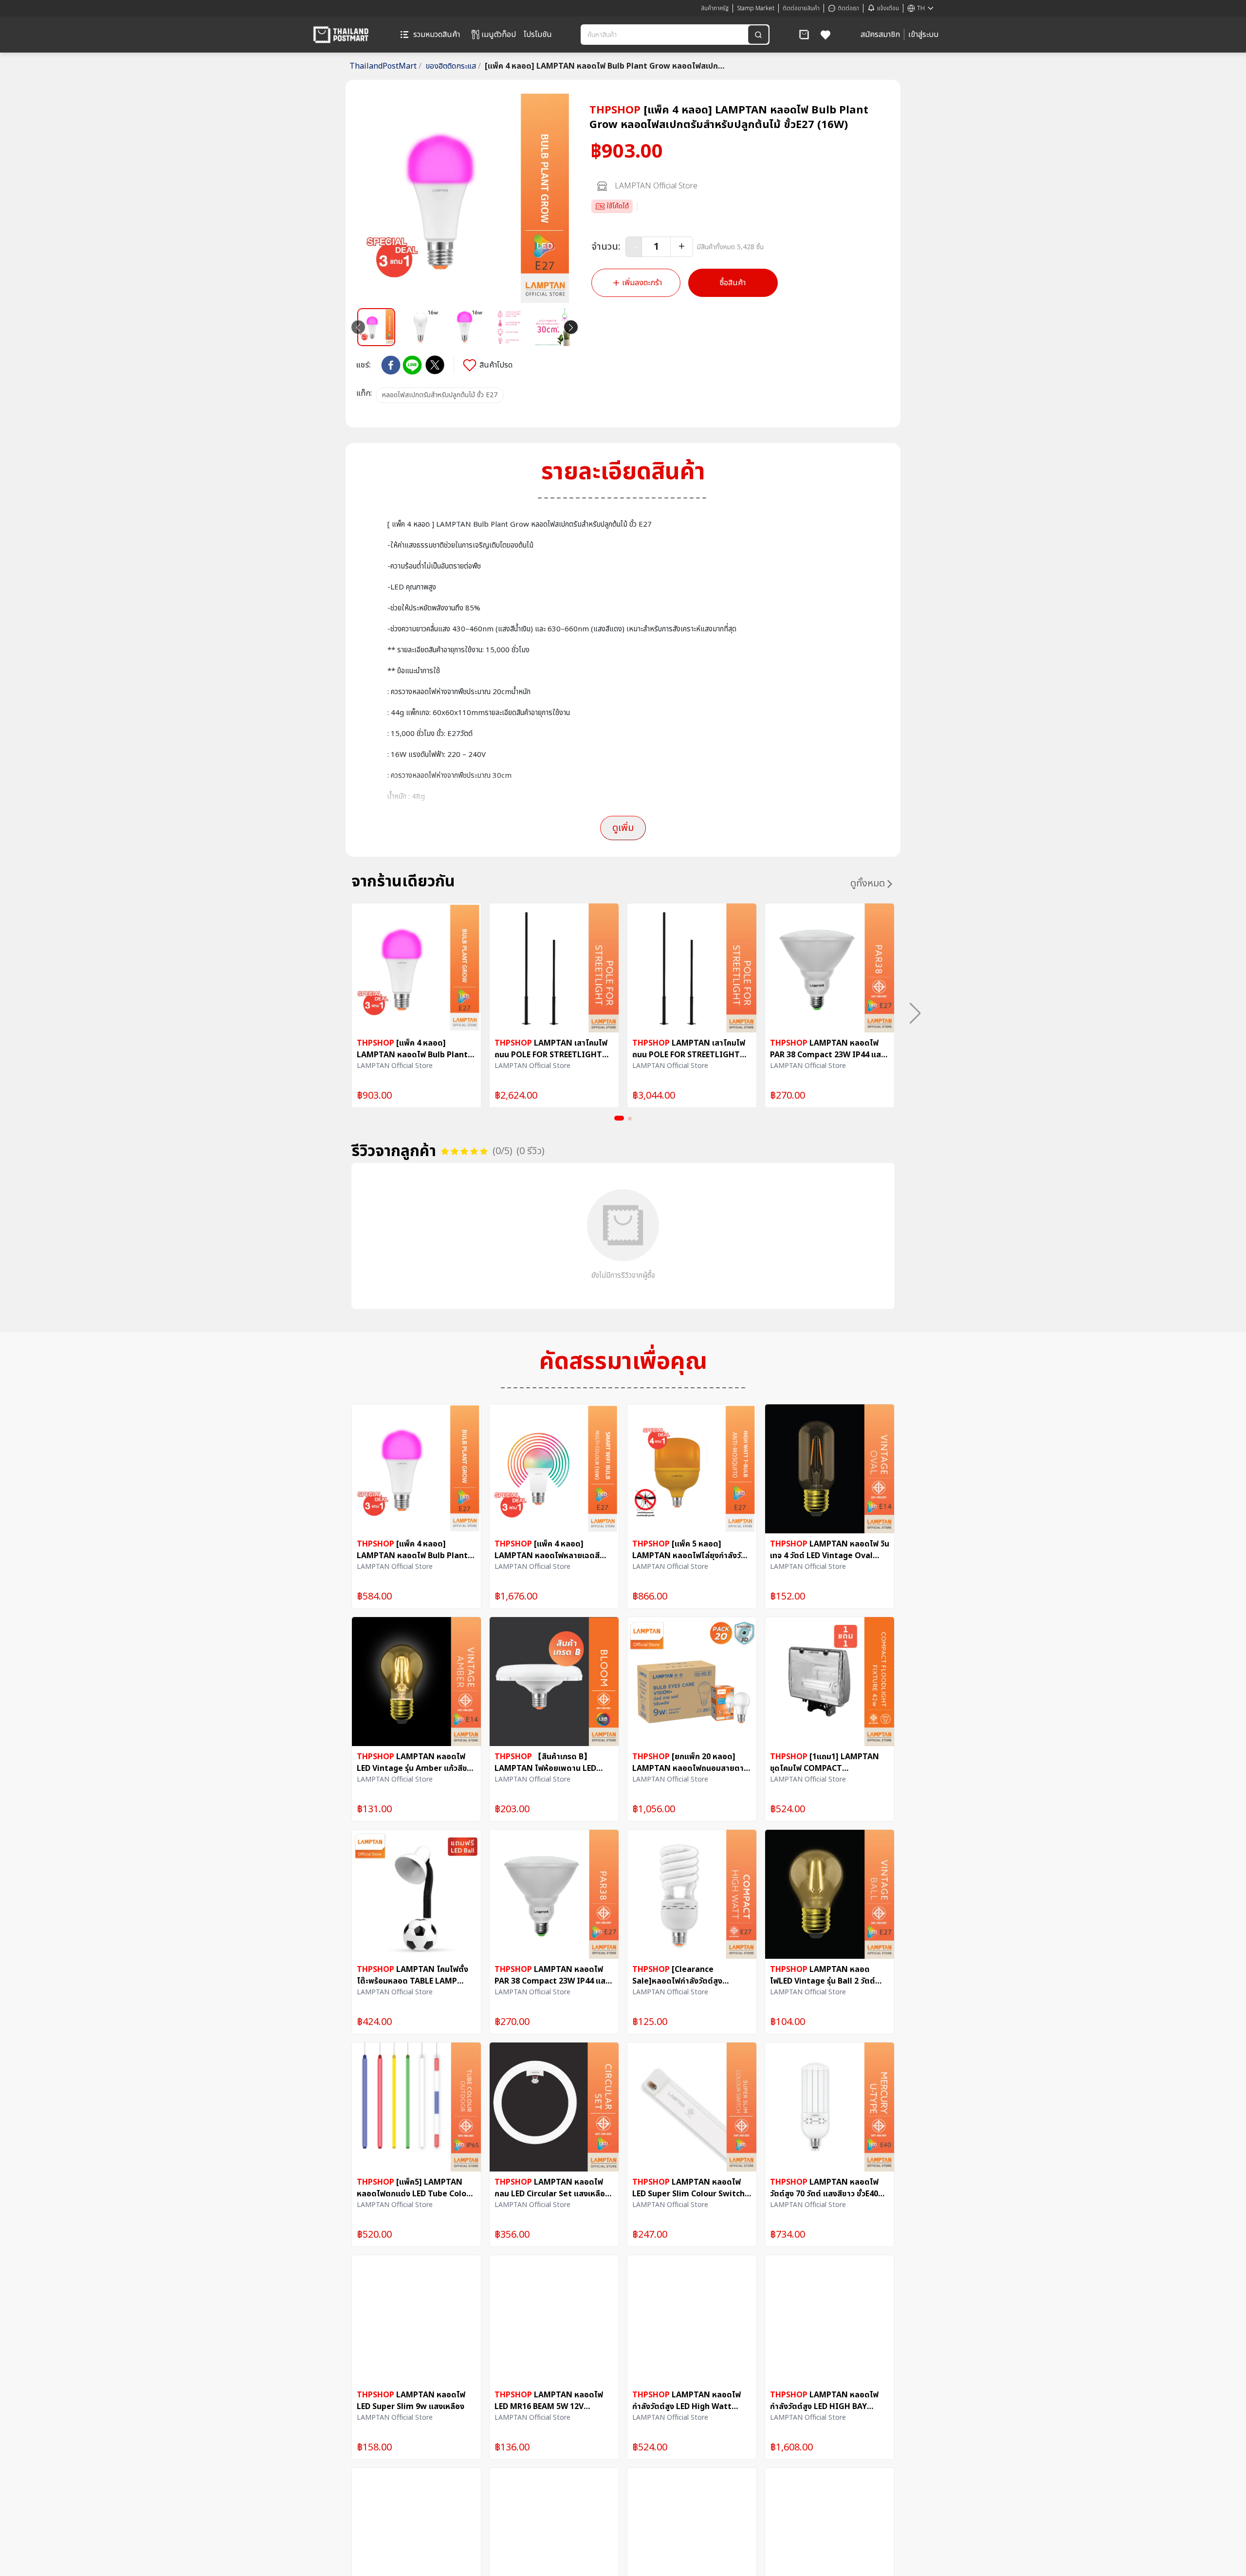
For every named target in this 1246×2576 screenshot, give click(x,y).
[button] (804, 35)
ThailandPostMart (385, 66)
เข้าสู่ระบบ (923, 35)
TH (921, 8)
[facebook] (391, 365)
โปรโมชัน (538, 35)
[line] (412, 365)
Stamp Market (756, 8)
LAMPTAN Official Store (656, 186)
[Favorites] (826, 35)
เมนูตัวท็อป (499, 35)
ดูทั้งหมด (868, 883)
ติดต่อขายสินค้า (801, 8)
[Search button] (758, 35)
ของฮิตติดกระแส (453, 66)
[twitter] (435, 365)
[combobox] (665, 35)
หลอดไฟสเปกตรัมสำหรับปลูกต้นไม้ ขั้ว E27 (440, 395)
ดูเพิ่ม (623, 828)
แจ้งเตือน (888, 8)
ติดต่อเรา (848, 8)
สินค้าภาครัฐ (715, 8)
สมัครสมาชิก (880, 35)
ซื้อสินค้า (733, 283)
